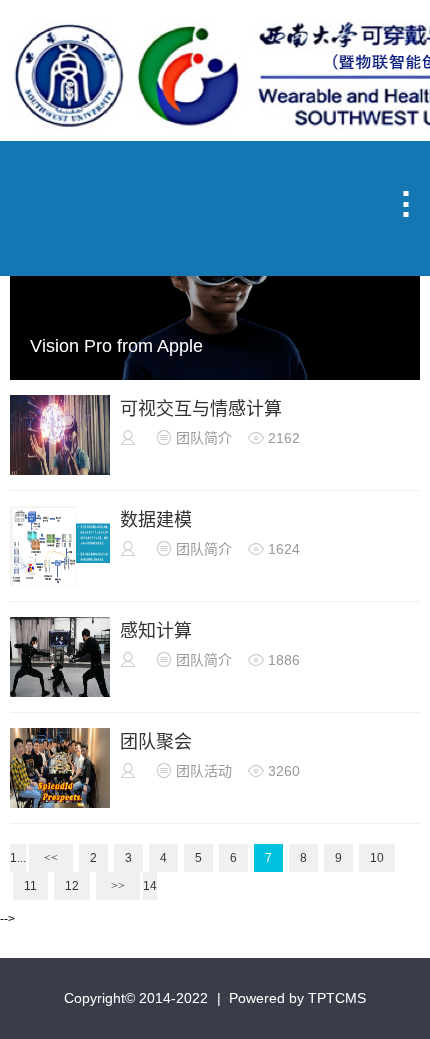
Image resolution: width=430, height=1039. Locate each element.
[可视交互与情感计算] (60, 471)
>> (118, 886)
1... (18, 858)
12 (72, 886)
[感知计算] (60, 693)
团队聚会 (156, 742)
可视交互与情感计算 (201, 409)
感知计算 (156, 631)
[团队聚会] (60, 804)
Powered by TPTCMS (297, 998)
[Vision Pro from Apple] (215, 374)
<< (51, 858)
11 (30, 886)
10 (377, 858)
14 (150, 886)
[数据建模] (60, 582)
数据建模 (156, 520)
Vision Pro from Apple (116, 346)
